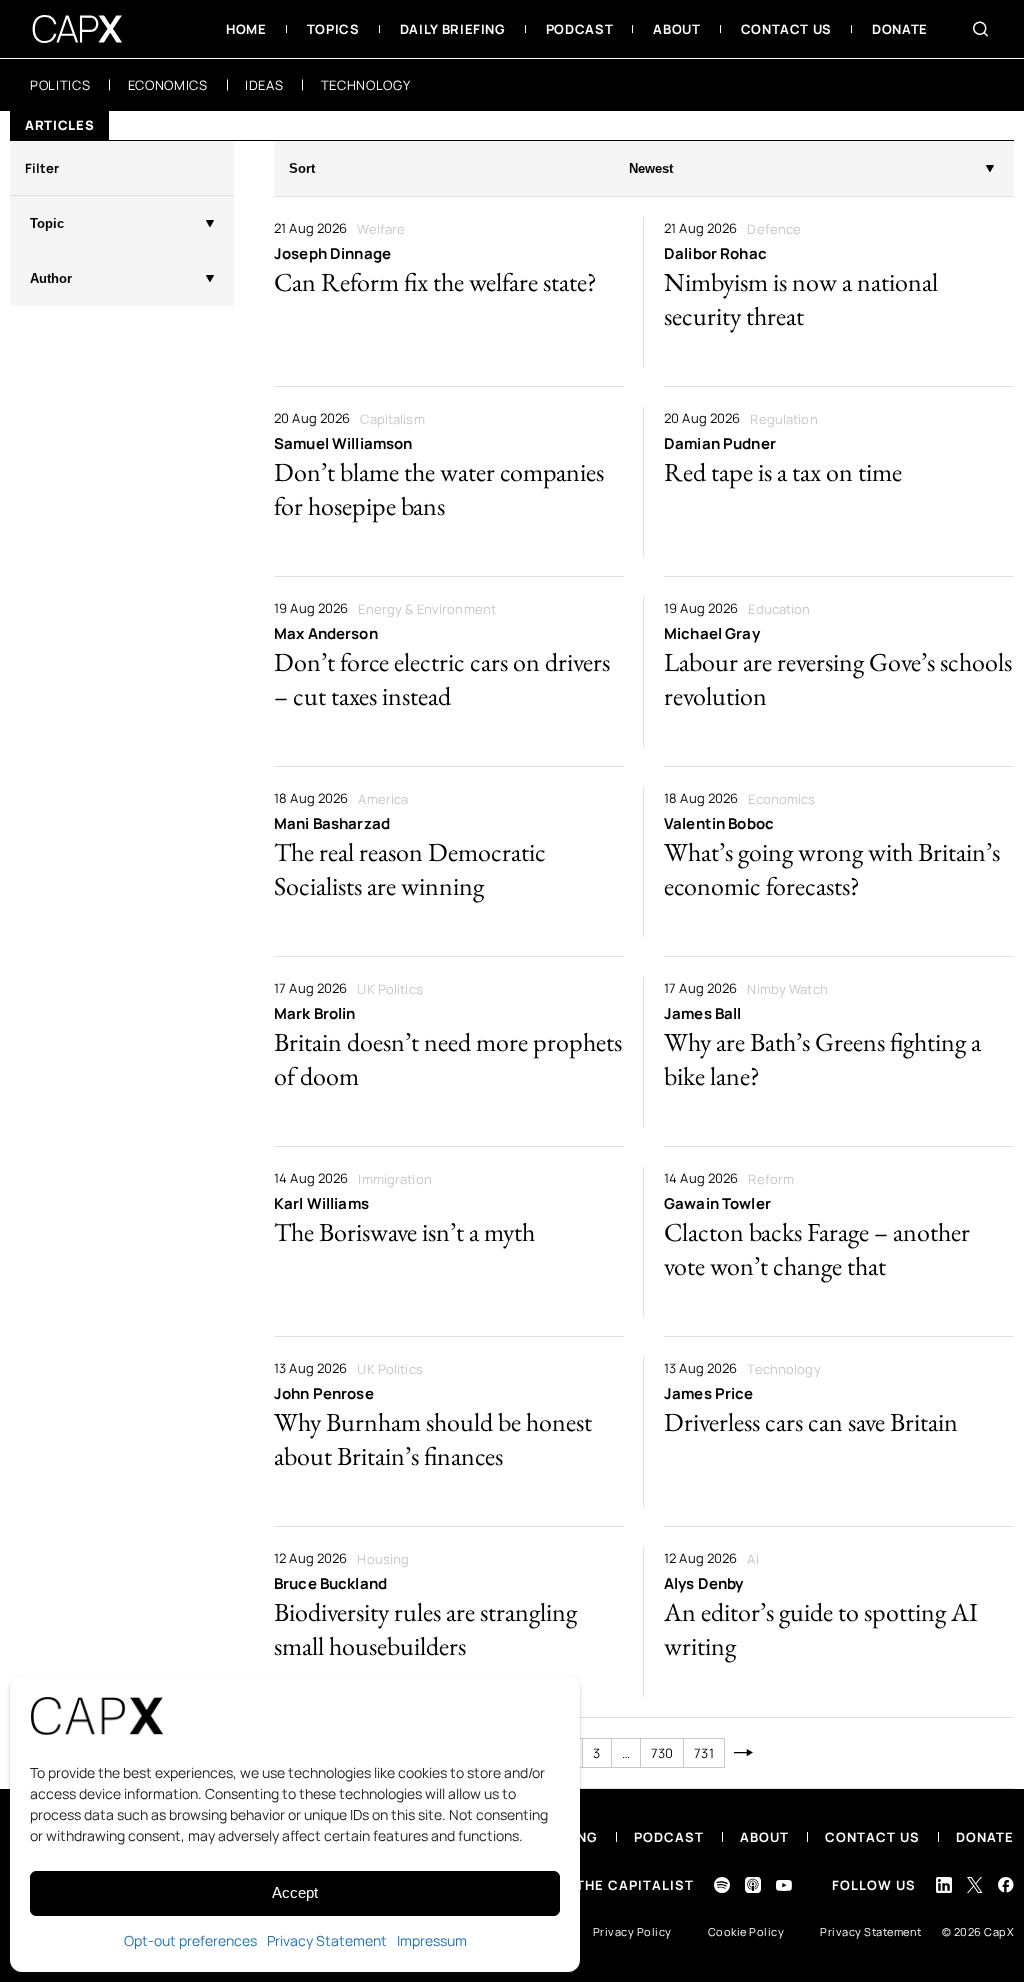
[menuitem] (246, 29)
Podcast (669, 1837)
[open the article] (449, 292)
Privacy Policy (632, 1931)
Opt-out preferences (190, 1940)
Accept (295, 1892)
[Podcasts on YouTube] (784, 1885)
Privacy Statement (327, 1940)
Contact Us (872, 1837)
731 (703, 1753)
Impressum (432, 1940)
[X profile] (975, 1885)
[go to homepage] (77, 29)
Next (744, 1753)
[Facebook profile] (1006, 1884)
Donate (985, 1837)
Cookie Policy (746, 1931)
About (764, 1837)
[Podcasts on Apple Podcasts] (753, 1885)
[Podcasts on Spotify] (722, 1885)
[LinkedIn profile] (944, 1885)
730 (662, 1753)
